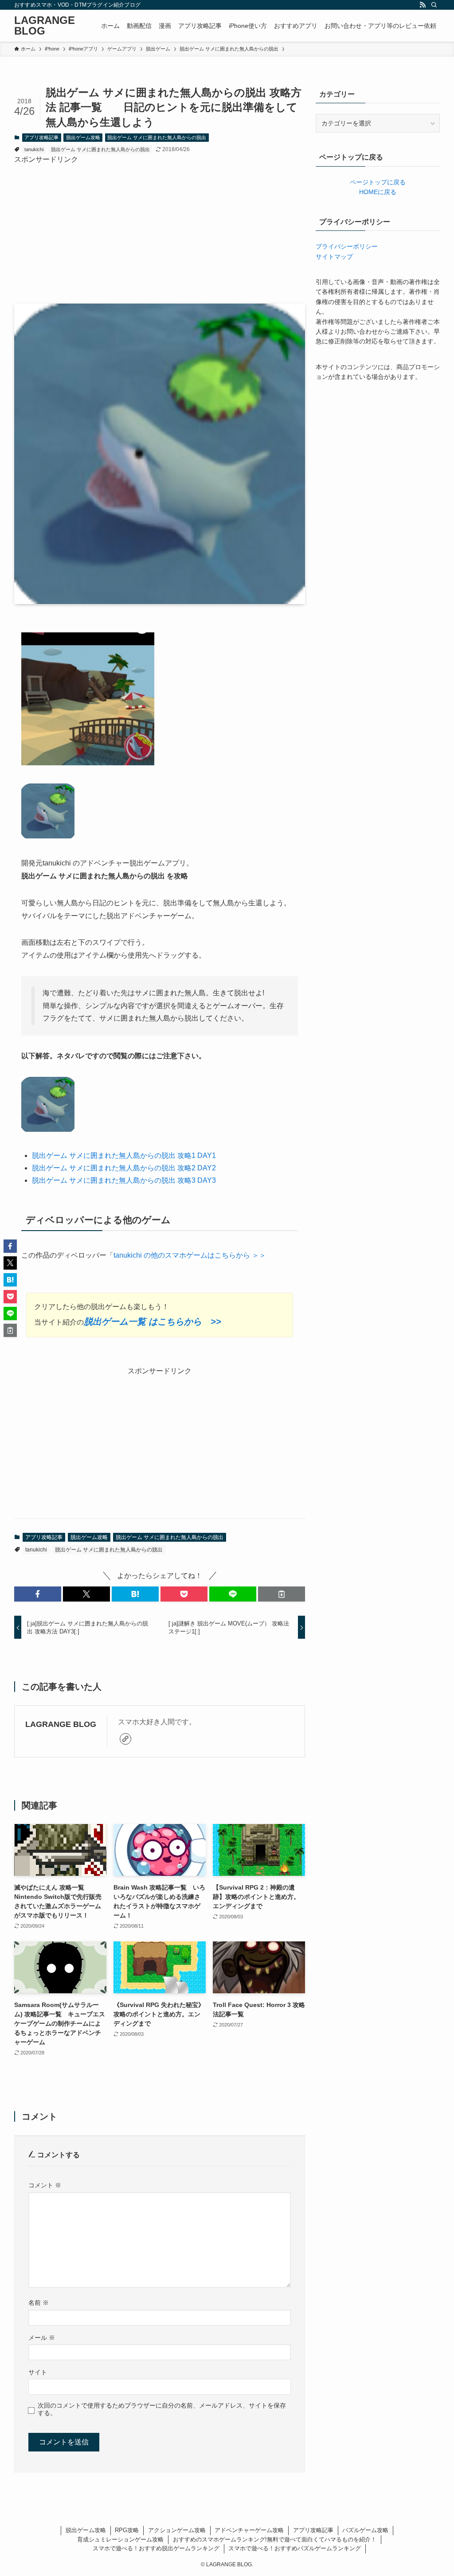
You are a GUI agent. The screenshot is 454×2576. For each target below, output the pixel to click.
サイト (38, 2372)
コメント (45, 2185)
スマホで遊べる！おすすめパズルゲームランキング (295, 2548)
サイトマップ (334, 257)
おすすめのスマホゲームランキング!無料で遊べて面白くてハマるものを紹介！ (275, 2539)
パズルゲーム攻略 (365, 2530)
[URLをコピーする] (282, 1594)
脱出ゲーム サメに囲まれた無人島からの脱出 (157, 137)
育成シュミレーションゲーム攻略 (120, 2539)
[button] (38, 1594)
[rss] (423, 5)
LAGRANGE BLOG (45, 26)
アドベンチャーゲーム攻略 (249, 2530)
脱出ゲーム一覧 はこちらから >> (153, 1321)
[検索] (434, 5)
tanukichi (34, 149)
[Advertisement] (160, 227)
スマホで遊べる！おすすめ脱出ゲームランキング (156, 2548)
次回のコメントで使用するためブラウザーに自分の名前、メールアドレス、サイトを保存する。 (162, 2409)
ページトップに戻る (378, 182)
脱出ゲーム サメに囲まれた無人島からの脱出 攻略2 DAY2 (124, 1168)
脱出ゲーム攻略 (83, 137)
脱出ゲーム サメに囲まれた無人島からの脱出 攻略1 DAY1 (124, 1155)
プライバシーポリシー (347, 246)
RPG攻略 (127, 2530)
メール (42, 2338)
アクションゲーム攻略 (177, 2530)
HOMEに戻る (378, 192)
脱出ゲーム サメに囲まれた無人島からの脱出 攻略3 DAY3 (124, 1180)
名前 (39, 2303)
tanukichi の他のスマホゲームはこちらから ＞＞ (190, 1255)
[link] (125, 1739)
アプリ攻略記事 (41, 137)
